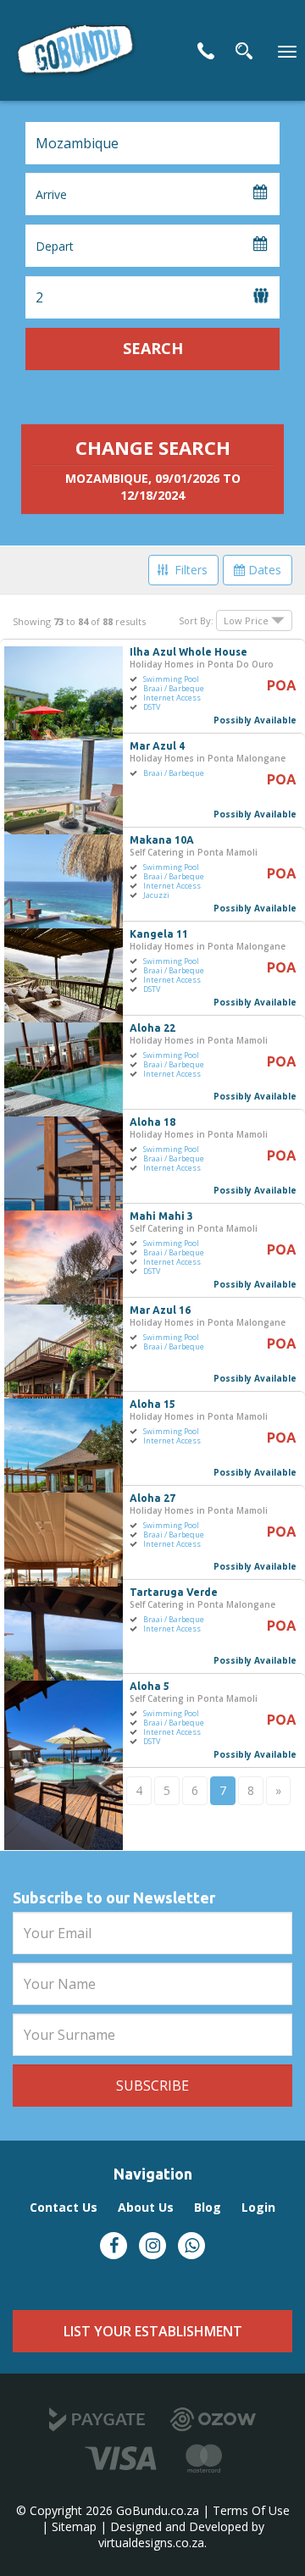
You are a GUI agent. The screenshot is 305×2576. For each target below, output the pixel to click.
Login (258, 2207)
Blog (208, 2207)
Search (153, 348)
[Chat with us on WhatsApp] (191, 2246)
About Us (146, 2207)
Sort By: (196, 620)
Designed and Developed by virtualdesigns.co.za (181, 2534)
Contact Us (206, 51)
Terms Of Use (251, 2510)
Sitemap (74, 2526)
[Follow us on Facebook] (114, 2246)
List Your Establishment (153, 2331)
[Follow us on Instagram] (152, 2246)
